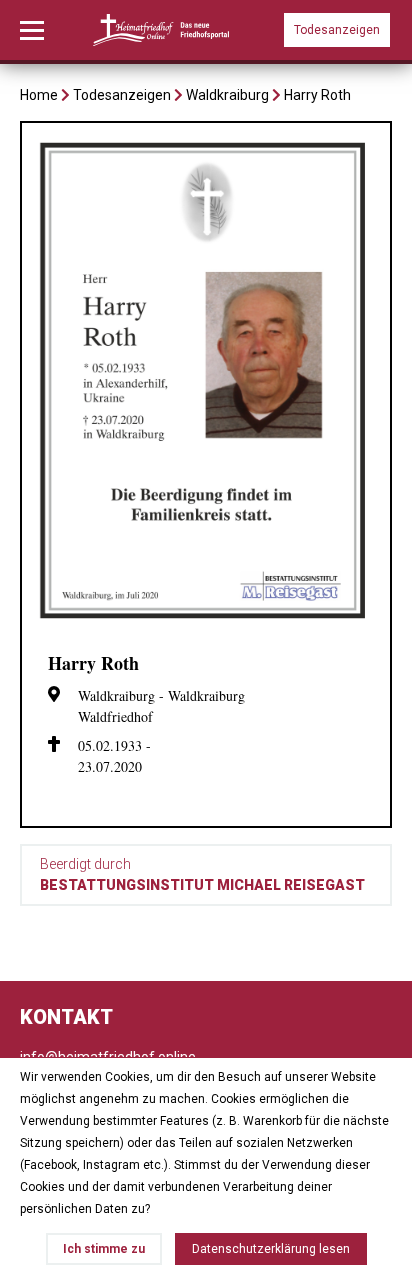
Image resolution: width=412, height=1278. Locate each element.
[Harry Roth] (206, 625)
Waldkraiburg (227, 95)
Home (39, 95)
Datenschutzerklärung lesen (271, 1249)
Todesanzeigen (337, 30)
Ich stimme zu (104, 1249)
